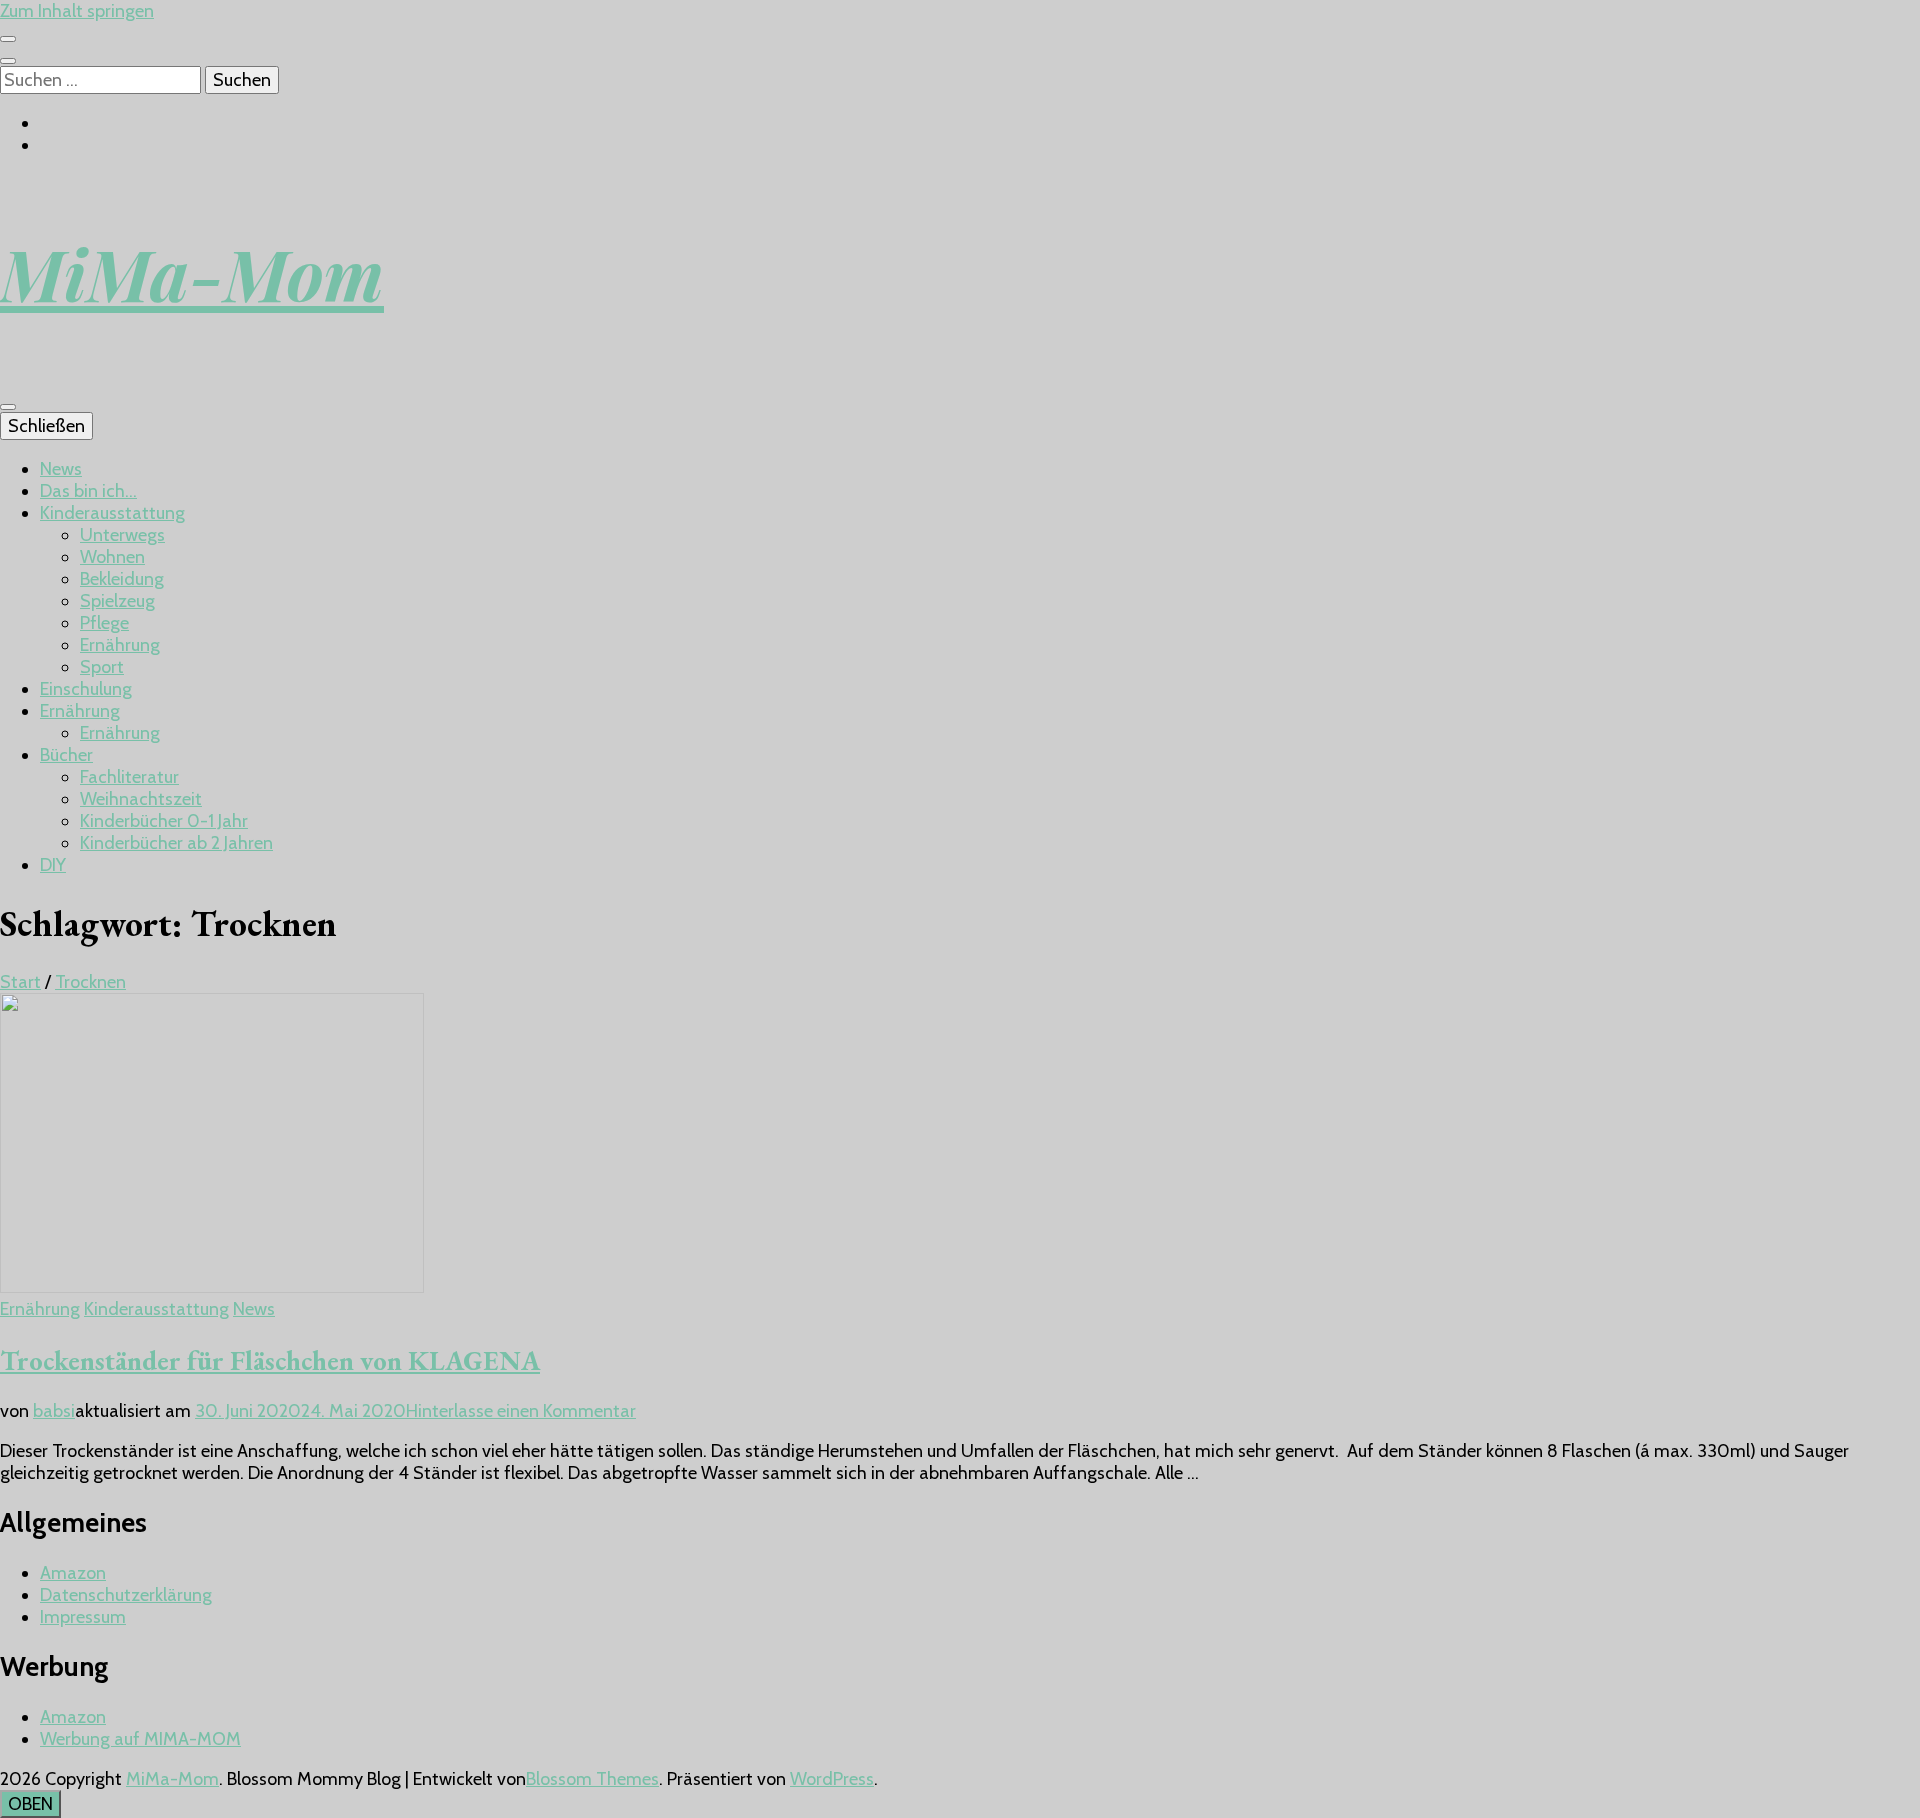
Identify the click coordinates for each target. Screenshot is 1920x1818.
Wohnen (112, 557)
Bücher (66, 755)
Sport (102, 667)
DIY (53, 865)
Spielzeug (117, 601)
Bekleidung (122, 579)
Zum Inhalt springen (77, 11)
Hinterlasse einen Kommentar (521, 1411)
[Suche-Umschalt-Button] (8, 61)
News (61, 469)
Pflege (104, 623)
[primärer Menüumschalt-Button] (8, 407)
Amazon (73, 1573)
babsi (54, 1411)
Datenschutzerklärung (126, 1595)
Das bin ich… (88, 491)
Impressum (83, 1617)
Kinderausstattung (112, 513)
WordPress (832, 1779)
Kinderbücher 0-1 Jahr (164, 821)
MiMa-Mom (192, 273)
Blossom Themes (592, 1779)
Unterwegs (122, 535)
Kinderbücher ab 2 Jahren (176, 843)
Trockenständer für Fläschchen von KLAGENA (270, 1360)
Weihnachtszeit (141, 799)
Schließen (46, 426)
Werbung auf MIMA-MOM (140, 1739)
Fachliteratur (129, 777)
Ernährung (120, 645)
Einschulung (86, 689)
